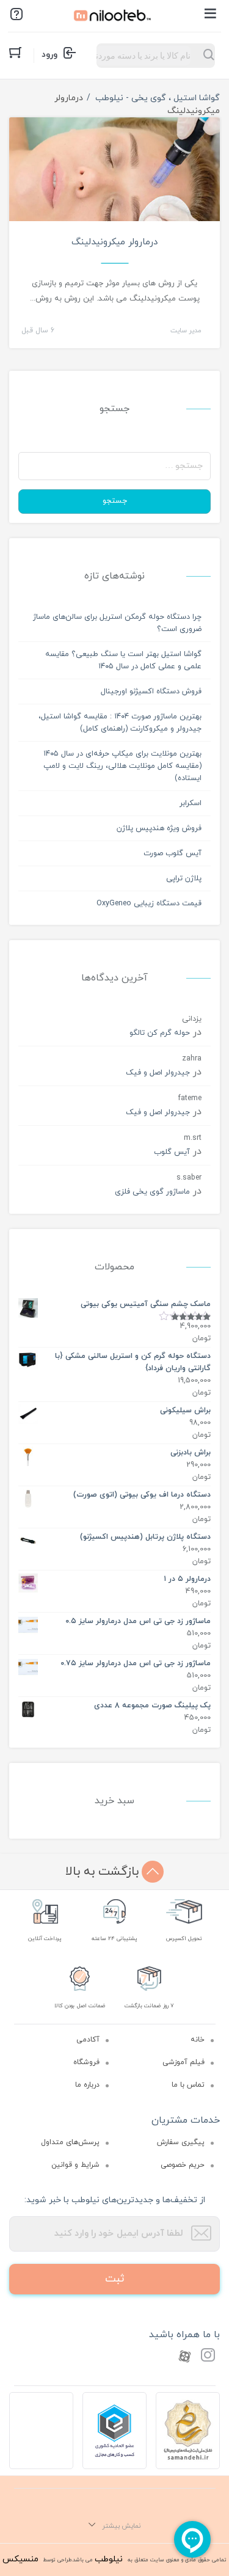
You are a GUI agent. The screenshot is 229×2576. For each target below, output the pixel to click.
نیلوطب (109, 2559)
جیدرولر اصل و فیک (158, 1073)
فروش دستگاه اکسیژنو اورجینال (151, 691)
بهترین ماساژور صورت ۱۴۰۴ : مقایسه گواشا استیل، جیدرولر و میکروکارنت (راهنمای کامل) (120, 723)
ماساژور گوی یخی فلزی (152, 1192)
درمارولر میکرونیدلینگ (114, 242)
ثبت (115, 2279)
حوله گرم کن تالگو (160, 1033)
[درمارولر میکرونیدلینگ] (114, 187)
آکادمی (88, 2040)
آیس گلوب (172, 1152)
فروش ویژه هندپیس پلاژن (159, 828)
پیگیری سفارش (181, 2142)
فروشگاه (86, 2062)
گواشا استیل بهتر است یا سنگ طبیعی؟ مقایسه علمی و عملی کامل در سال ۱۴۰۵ (123, 660)
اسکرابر (191, 803)
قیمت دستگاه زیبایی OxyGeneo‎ (149, 903)
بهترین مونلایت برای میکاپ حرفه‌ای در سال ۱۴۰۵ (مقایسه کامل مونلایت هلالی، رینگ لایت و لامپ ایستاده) (122, 766)
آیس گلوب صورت (173, 853)
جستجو (115, 501)
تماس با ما (188, 2085)
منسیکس (20, 2559)
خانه (198, 2040)
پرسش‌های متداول (70, 2142)
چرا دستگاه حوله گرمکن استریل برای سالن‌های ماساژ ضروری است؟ (117, 623)
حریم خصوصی (183, 2165)
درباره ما (87, 2085)
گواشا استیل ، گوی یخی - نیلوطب (158, 98)
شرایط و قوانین (75, 2165)
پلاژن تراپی (184, 878)
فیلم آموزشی (184, 2062)
